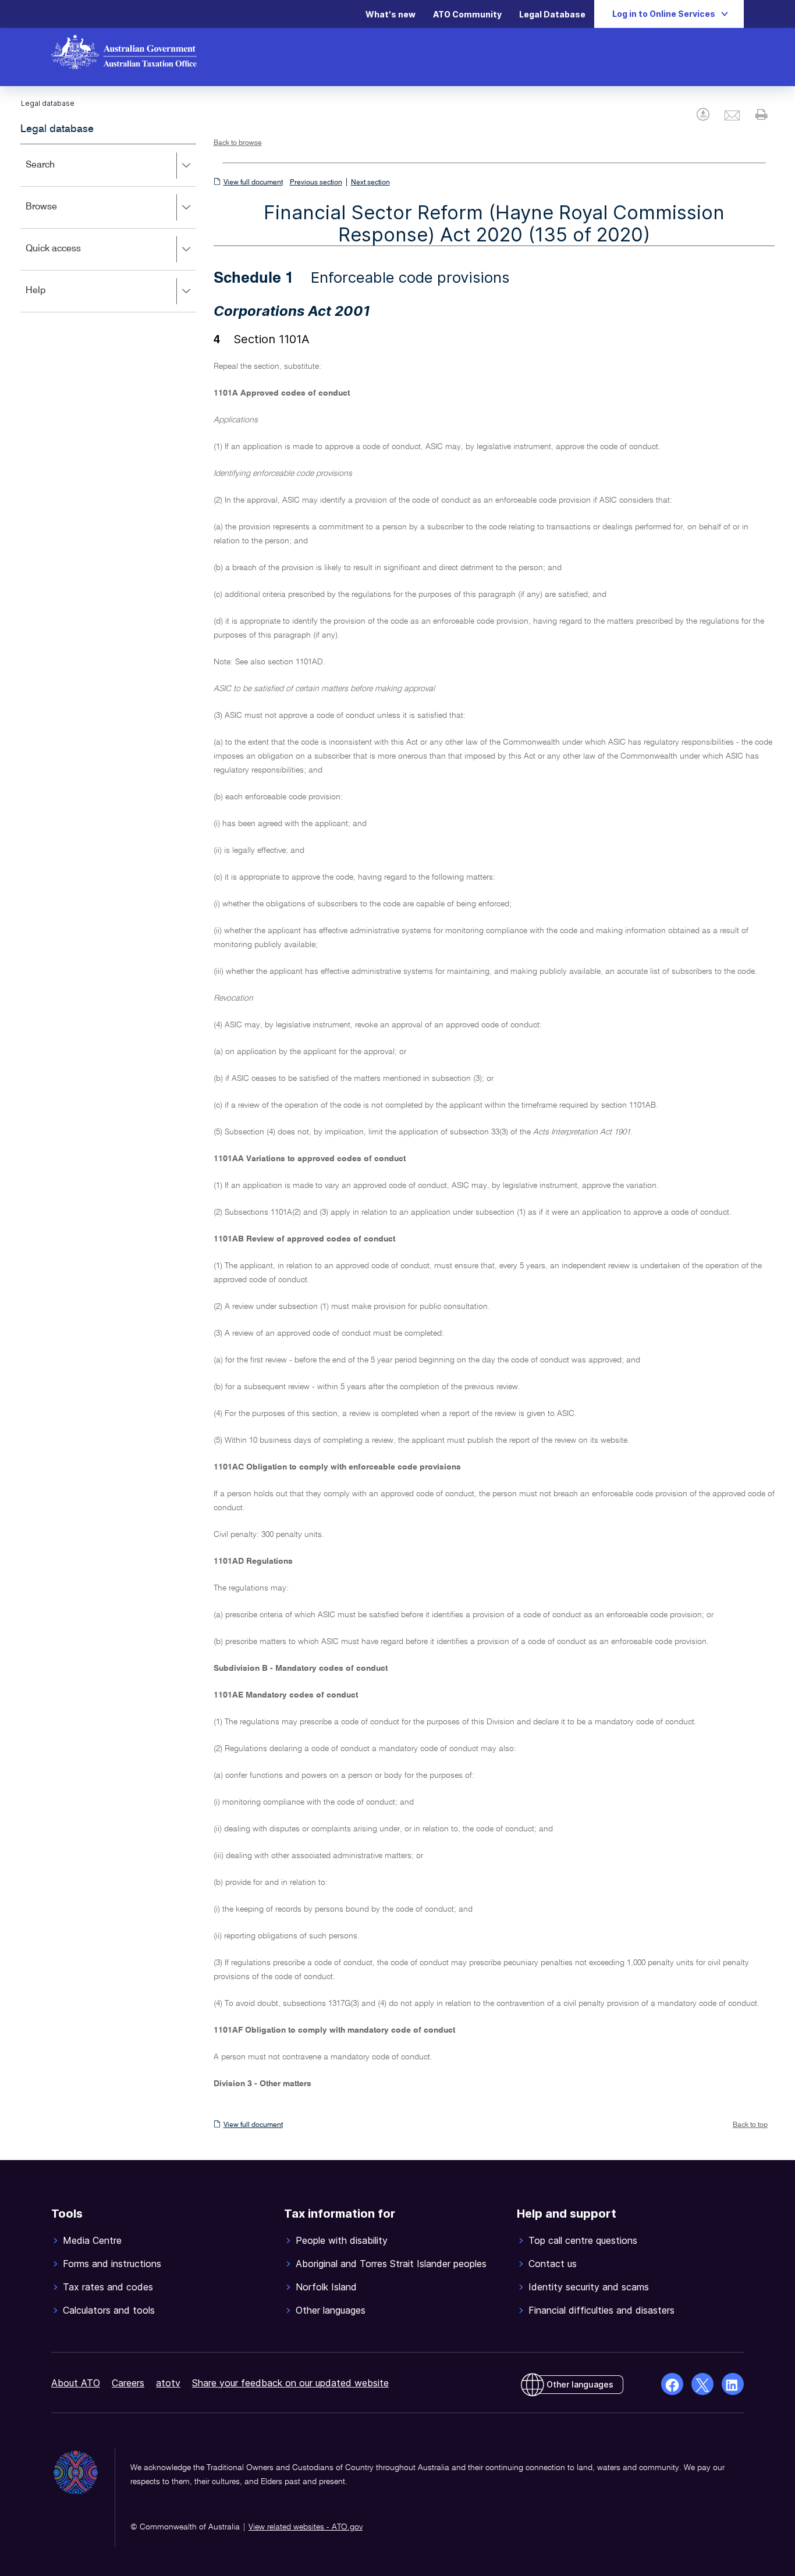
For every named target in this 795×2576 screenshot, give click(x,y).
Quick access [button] (70, 257)
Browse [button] (58, 215)
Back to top (750, 2125)
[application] (108, 228)
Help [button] (53, 299)
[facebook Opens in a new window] (672, 2384)
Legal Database (552, 14)
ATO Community (467, 14)
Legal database (57, 129)
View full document (253, 183)
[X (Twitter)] (702, 2384)
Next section (370, 183)
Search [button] (57, 173)
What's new (391, 14)
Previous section (316, 183)
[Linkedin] (733, 2384)
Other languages (580, 2384)
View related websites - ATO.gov (306, 2527)
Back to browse (238, 143)
